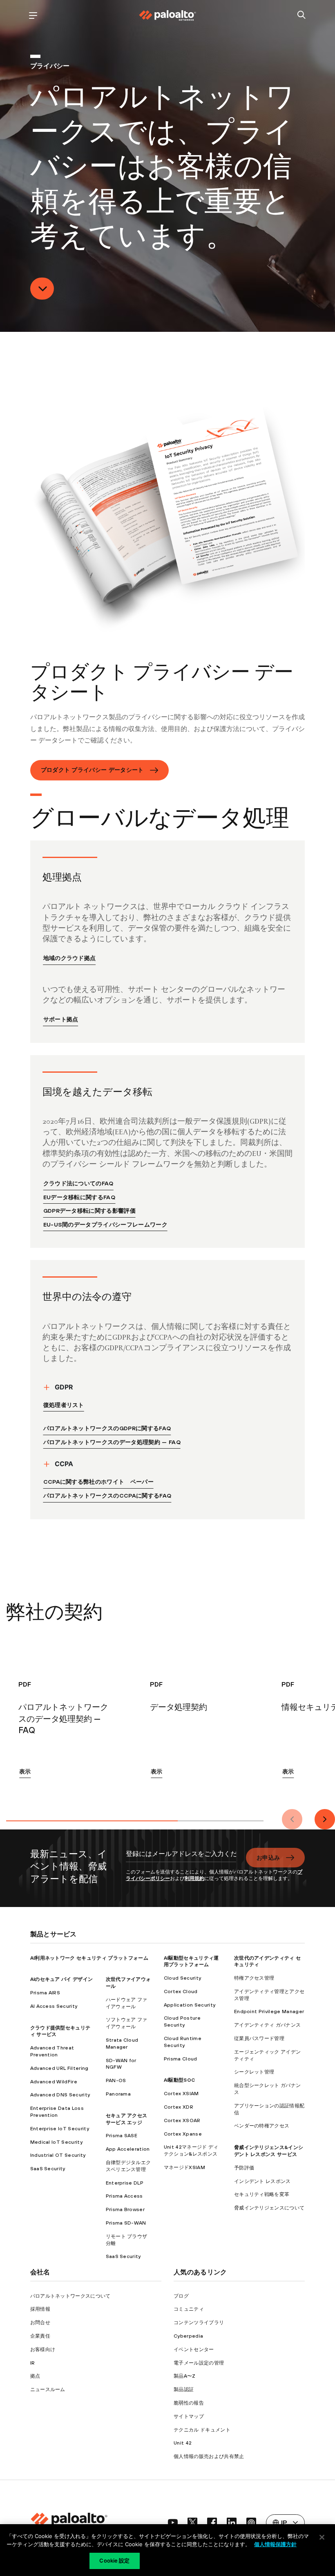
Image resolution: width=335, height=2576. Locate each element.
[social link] (173, 2523)
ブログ (181, 2296)
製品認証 (184, 2389)
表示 (25, 1771)
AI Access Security (54, 2006)
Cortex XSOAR (182, 2120)
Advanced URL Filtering (59, 2068)
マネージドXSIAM (184, 2167)
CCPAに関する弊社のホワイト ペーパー (98, 1482)
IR (33, 2363)
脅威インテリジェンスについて (269, 2208)
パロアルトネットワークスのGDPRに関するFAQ (107, 1428)
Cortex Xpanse (183, 2134)
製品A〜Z (185, 2376)
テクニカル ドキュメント (202, 2430)
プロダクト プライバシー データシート (92, 770)
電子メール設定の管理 (199, 2363)
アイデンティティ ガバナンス (267, 2025)
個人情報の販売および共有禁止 (209, 2456)
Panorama (118, 2094)
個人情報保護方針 (275, 2544)
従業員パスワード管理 (259, 2038)
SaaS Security (48, 2169)
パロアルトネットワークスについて (70, 2296)
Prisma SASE (122, 2136)
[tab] (92, 1819)
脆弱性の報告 (189, 2403)
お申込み (268, 1858)
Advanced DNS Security (60, 2095)
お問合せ (40, 2323)
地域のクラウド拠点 (70, 958)
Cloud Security (182, 1978)
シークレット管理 (254, 2072)
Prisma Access (124, 2196)
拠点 (35, 2376)
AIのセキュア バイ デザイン (62, 1979)
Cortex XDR (179, 2107)
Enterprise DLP (125, 2183)
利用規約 (194, 1878)
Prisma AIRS (45, 1993)
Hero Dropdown (42, 289)
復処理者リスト (64, 1405)
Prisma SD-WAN (126, 2223)
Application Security (190, 2005)
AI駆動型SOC (180, 2080)
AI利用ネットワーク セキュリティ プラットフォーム (89, 1958)
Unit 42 (183, 2443)
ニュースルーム (48, 2389)
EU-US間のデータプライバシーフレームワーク (105, 1225)
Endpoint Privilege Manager (269, 2011)
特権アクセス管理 (254, 1978)
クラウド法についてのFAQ (78, 1183)
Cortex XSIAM (181, 2094)
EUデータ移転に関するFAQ (79, 1197)
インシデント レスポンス (262, 2181)
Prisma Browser (125, 2209)
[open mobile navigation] (33, 15)
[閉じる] (322, 2537)
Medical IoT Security (56, 2142)
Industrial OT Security (58, 2155)
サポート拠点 (61, 1019)
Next (325, 1819)
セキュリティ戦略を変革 (262, 2194)
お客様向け (43, 2349)
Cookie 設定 (114, 2560)
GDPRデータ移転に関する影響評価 (89, 1211)
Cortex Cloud (181, 1991)
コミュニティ (189, 2309)
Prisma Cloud (181, 2059)
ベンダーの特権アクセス (262, 2126)
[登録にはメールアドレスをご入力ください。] (181, 1858)
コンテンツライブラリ (199, 2323)
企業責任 (40, 2336)
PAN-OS (116, 2080)
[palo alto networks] (167, 16)
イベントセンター (194, 2349)
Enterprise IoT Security (60, 2129)
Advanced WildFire (54, 2082)
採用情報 (40, 2309)
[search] (302, 15)
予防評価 (244, 2168)
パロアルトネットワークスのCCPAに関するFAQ (107, 1496)
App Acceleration (128, 2149)
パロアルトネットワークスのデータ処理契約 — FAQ (112, 1442)
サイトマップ (189, 2416)
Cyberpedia (188, 2336)
